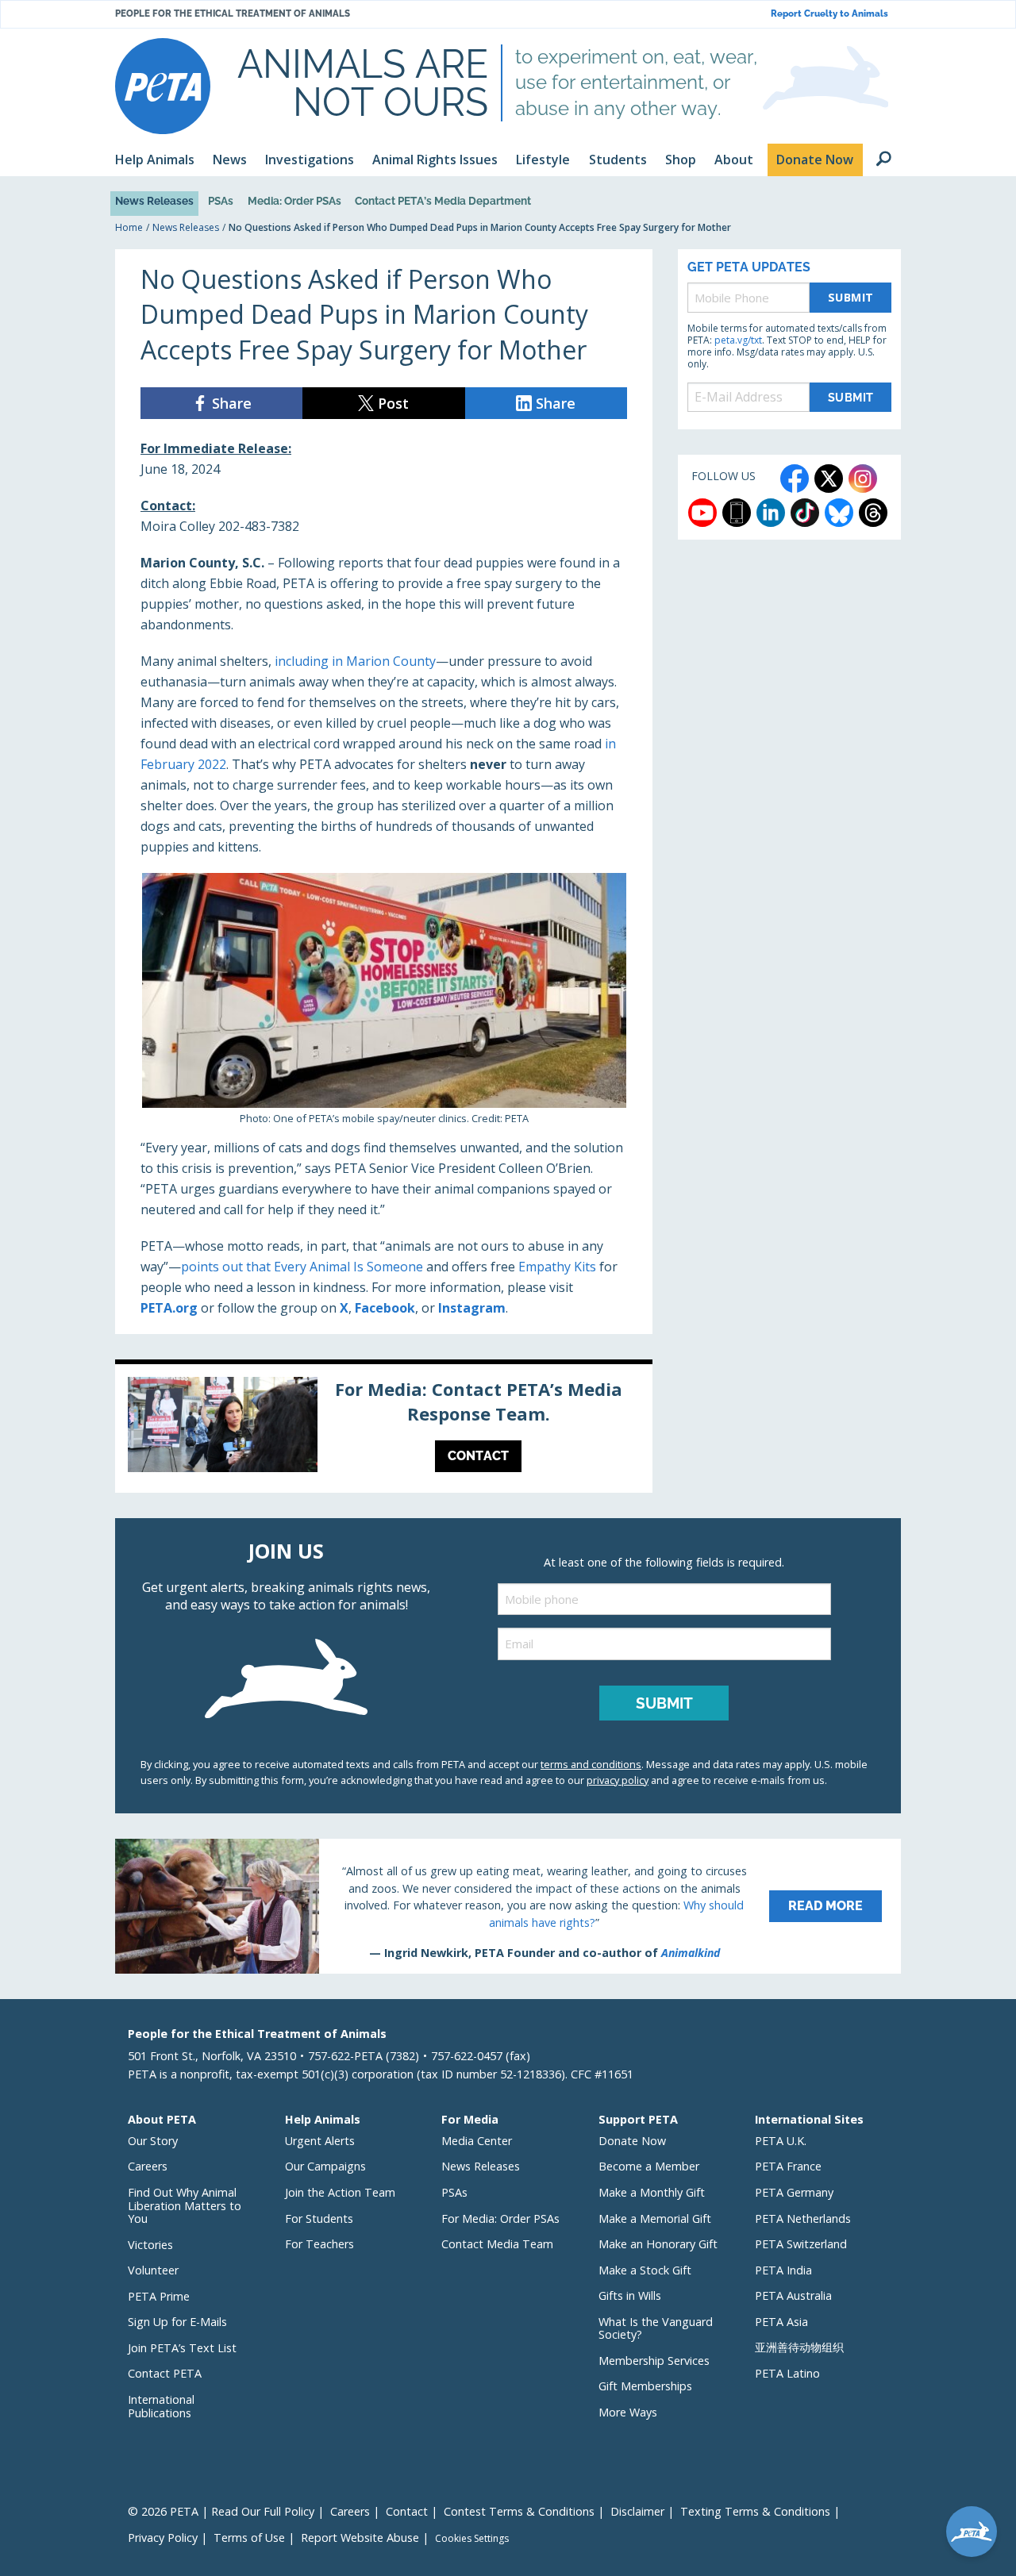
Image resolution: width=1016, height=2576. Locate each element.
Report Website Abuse (360, 2538)
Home (129, 227)
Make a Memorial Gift (655, 2218)
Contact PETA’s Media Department (443, 201)
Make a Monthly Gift (652, 2192)
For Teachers (319, 2244)
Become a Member (649, 2166)
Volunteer (153, 2270)
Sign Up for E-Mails (177, 2322)
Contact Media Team (497, 2244)
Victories (150, 2245)
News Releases (154, 201)
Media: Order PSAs (294, 201)
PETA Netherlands (803, 2218)
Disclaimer (637, 2511)
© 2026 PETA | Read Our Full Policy (221, 2511)
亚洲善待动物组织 (799, 2347)
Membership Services (654, 2361)
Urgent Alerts (320, 2141)
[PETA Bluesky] (839, 513)
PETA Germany (794, 2192)
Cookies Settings (472, 2539)
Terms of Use (249, 2538)
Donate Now (632, 2141)
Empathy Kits (557, 1267)
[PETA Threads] (873, 513)
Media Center (477, 2141)
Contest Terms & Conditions (519, 2511)
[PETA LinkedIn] (771, 513)
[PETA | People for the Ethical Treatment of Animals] (163, 86)
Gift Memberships (645, 2386)
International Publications (161, 2406)
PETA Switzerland (801, 2244)
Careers (148, 2166)
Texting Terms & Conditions (755, 2511)
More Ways (628, 2412)
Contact (407, 2511)
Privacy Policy (163, 2538)
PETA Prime (159, 2296)
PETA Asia (781, 2322)
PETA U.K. (781, 2141)
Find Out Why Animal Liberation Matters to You (185, 2205)
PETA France (788, 2166)
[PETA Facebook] (795, 479)
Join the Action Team (340, 2192)
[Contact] (384, 1428)
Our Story (153, 2141)
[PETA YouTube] (702, 513)
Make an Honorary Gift (658, 2244)
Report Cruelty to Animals (829, 14)
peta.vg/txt (738, 340)
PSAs (221, 201)
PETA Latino (787, 2373)
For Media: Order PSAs (500, 2218)
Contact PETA (165, 2373)
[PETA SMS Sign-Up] (737, 513)
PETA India (783, 2270)
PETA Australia (793, 2295)
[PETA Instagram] (863, 479)
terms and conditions (591, 1764)
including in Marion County (355, 661)
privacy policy (618, 1780)
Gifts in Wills (630, 2295)
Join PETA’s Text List (182, 2348)
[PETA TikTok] (805, 513)
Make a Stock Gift (645, 2270)
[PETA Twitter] (829, 479)
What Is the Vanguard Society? (656, 2328)
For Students (319, 2218)
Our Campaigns (325, 2166)
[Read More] (508, 1906)
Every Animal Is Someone (348, 1267)
